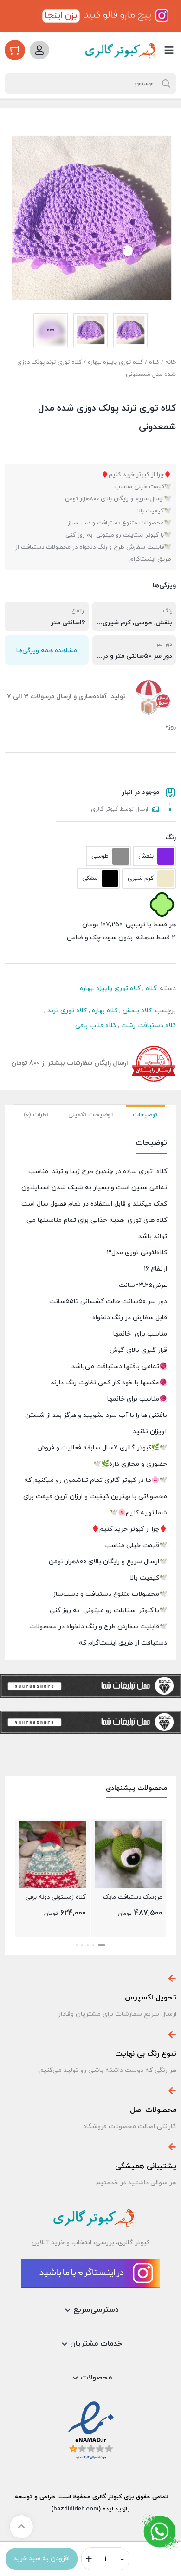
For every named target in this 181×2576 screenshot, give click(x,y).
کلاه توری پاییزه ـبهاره (115, 362)
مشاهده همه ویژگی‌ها (47, 651)
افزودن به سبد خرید (42, 2559)
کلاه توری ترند (67, 1011)
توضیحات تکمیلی (90, 1115)
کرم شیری (117, 623)
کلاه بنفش (137, 1011)
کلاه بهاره (105, 1011)
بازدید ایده (116, 2509)
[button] (104, 1945)
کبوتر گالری (106, 2497)
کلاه (154, 362)
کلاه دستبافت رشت (149, 1026)
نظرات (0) (36, 1115)
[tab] (145, 1114)
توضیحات (145, 1115)
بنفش (164, 623)
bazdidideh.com (76, 2509)
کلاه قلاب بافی (96, 1026)
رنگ (171, 837)
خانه (171, 362)
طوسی (143, 623)
